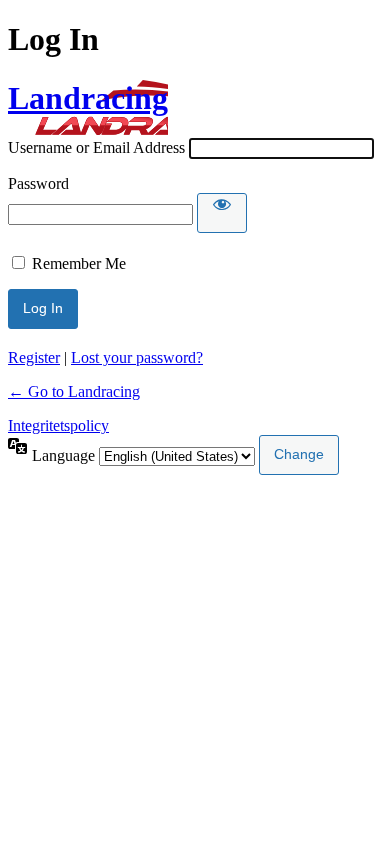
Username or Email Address (96, 147)
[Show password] (222, 213)
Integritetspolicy (58, 425)
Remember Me (79, 263)
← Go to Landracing (74, 391)
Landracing (88, 98)
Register (34, 357)
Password (38, 183)
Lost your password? (137, 357)
